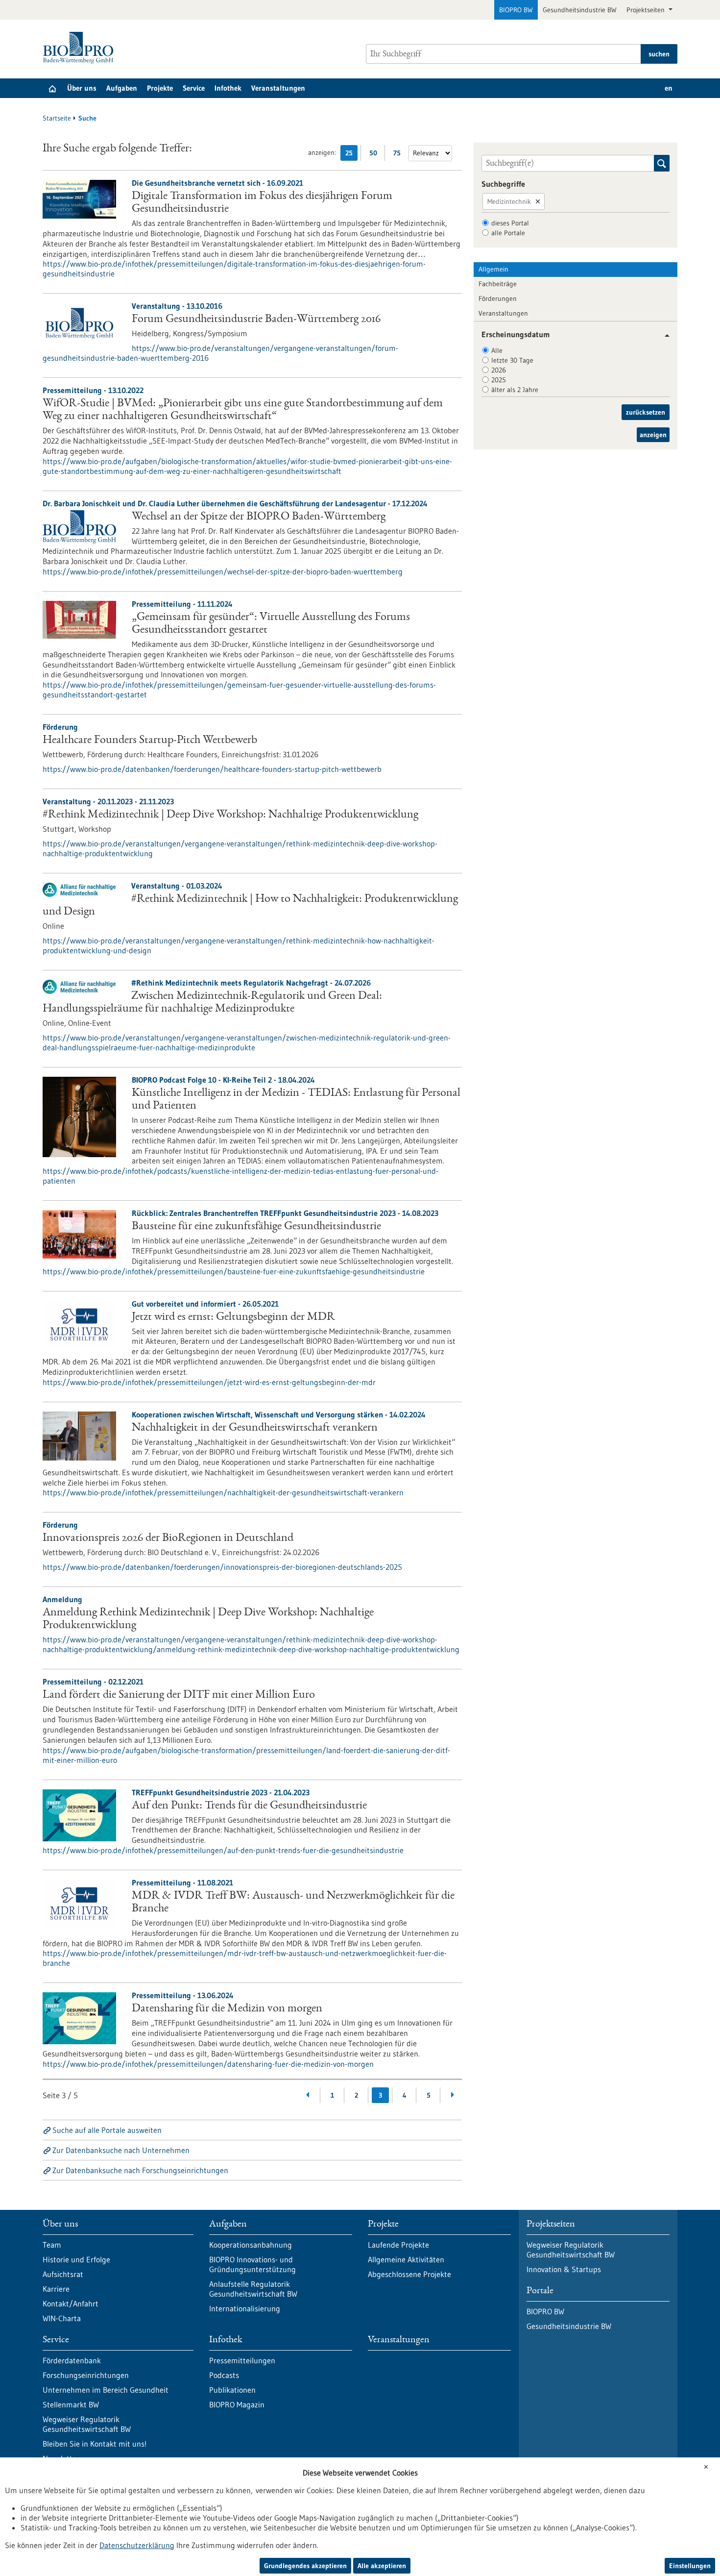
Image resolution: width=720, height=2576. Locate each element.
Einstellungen (690, 2566)
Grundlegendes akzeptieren (305, 2566)
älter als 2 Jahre (515, 390)
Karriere (56, 2289)
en (669, 88)
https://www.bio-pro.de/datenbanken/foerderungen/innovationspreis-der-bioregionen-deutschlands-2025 (222, 1567)
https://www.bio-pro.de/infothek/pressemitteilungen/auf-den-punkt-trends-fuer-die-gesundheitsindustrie (223, 1850)
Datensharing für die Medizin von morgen (227, 2009)
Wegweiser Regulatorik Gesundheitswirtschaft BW (87, 2424)
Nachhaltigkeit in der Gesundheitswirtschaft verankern (255, 1428)
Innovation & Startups (564, 2269)
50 (375, 155)
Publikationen (232, 2390)
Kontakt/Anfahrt (71, 2304)
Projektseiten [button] (647, 10)
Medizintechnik (509, 201)
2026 (499, 370)
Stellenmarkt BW (71, 2404)
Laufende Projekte (398, 2245)
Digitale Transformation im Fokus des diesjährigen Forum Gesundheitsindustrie (262, 203)
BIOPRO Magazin (237, 2404)
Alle (497, 350)
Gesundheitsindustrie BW (580, 10)
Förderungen (498, 298)
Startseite (57, 118)
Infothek (228, 88)
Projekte (160, 88)
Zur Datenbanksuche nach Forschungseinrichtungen (140, 2170)
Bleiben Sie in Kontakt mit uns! (95, 2444)
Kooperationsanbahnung (251, 2245)
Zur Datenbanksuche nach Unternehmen (121, 2150)
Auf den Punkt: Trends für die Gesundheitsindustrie (249, 1806)
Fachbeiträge (498, 284)
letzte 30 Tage (512, 360)
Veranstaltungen (278, 88)
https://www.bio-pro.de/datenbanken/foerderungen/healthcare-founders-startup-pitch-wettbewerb (212, 769)
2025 (499, 380)
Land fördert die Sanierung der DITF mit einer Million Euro (179, 1695)
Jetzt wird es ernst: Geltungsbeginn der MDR (233, 1317)
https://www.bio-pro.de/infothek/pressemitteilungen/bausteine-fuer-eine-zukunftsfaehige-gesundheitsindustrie (234, 1271)
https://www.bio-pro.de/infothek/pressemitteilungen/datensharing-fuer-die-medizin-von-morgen (208, 2064)
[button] (663, 335)
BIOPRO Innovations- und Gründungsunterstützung (252, 2264)
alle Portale (508, 233)
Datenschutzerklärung (137, 2545)
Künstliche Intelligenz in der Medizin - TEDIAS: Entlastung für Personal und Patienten (296, 1100)
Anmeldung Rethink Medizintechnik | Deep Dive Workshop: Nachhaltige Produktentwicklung (208, 1619)
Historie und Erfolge (76, 2259)
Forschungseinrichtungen (86, 2375)
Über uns (82, 88)
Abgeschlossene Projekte (409, 2274)
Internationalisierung (245, 2308)
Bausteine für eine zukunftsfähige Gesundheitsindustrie (256, 1227)
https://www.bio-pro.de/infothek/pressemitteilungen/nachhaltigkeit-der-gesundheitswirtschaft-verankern (223, 1492)
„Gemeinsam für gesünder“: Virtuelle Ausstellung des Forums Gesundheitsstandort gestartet (271, 624)
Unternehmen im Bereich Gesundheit (106, 2390)
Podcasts (224, 2375)
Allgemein (493, 269)
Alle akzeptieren (382, 2566)
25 (351, 155)
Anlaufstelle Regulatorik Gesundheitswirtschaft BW (253, 2289)
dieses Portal (510, 223)
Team (52, 2245)
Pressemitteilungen (242, 2360)
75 (399, 155)
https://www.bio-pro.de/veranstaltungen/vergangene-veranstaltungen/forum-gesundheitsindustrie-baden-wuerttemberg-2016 (220, 353)
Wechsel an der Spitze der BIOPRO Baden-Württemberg (259, 517)
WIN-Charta (62, 2318)
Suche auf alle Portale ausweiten (107, 2130)
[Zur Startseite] (81, 48)
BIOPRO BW (516, 10)
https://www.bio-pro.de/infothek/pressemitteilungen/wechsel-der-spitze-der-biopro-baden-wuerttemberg (223, 571)
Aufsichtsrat (63, 2274)
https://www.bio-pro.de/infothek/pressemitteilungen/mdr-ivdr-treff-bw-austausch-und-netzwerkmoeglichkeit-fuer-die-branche (245, 1958)
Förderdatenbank (72, 2360)
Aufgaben (122, 88)
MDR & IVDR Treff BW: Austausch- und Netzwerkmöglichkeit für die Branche (293, 1903)
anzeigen (653, 435)
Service (194, 88)
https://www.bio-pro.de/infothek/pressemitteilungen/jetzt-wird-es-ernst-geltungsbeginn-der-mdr (209, 1382)
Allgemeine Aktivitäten (406, 2259)
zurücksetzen (646, 412)
